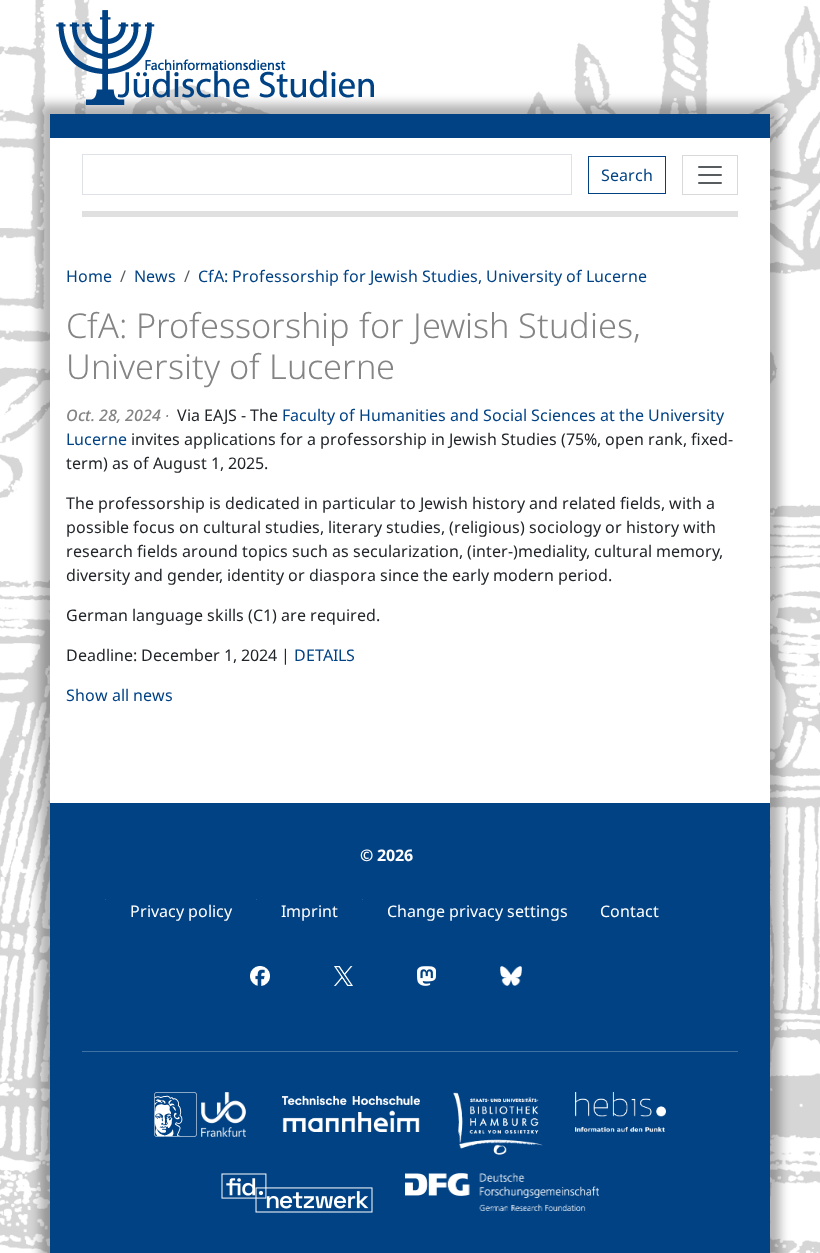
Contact (629, 911)
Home (89, 276)
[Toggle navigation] (710, 175)
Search (627, 175)
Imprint (309, 911)
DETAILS (324, 655)
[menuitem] (181, 911)
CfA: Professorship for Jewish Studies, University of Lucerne (422, 276)
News (155, 276)
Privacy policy (181, 911)
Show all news (119, 695)
